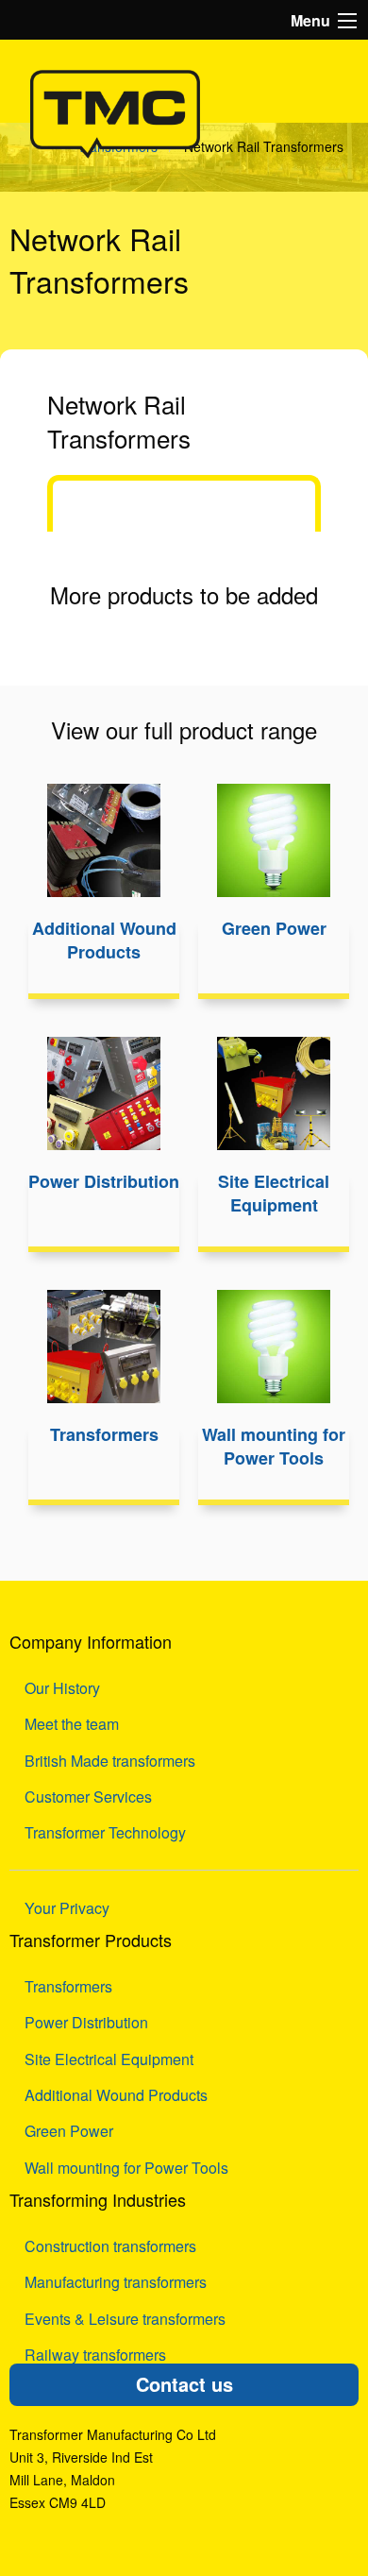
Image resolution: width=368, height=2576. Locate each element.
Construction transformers (110, 2246)
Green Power (69, 2131)
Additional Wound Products (116, 2095)
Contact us (184, 2384)
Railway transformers (95, 2355)
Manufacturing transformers (116, 2282)
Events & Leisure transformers (125, 2319)
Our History (62, 1688)
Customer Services (88, 1796)
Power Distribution (86, 2022)
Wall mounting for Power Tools (126, 2168)
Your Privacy (67, 1908)
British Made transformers (110, 1761)
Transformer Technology (105, 1832)
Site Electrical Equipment (109, 2059)
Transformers (68, 1986)
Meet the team (72, 1724)
